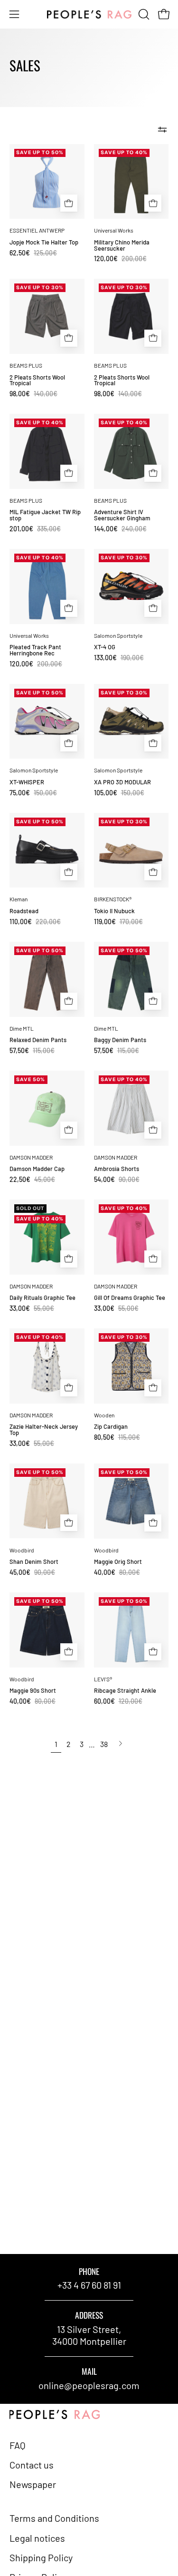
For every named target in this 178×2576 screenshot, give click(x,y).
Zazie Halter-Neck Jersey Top (44, 1430)
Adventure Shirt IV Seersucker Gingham (122, 515)
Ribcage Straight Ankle (125, 1691)
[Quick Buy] (69, 203)
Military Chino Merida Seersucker (122, 245)
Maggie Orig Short (118, 1562)
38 (104, 1744)
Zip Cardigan (111, 1427)
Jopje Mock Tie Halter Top (44, 242)
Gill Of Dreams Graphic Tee (130, 1298)
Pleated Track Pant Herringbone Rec (35, 650)
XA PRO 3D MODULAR (122, 782)
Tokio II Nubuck (114, 911)
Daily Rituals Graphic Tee (42, 1298)
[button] (143, 14)
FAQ (18, 2445)
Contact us (32, 2465)
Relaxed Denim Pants (38, 1040)
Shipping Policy (41, 2557)
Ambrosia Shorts (117, 1169)
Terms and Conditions (54, 2518)
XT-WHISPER (27, 782)
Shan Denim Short (34, 1562)
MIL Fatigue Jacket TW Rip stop (45, 515)
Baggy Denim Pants (120, 1040)
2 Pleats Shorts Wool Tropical (37, 381)
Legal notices (37, 2538)
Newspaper (33, 2484)
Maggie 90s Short (33, 1691)
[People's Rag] (89, 15)
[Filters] (162, 130)
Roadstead (24, 911)
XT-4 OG (105, 647)
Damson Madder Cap (37, 1169)
